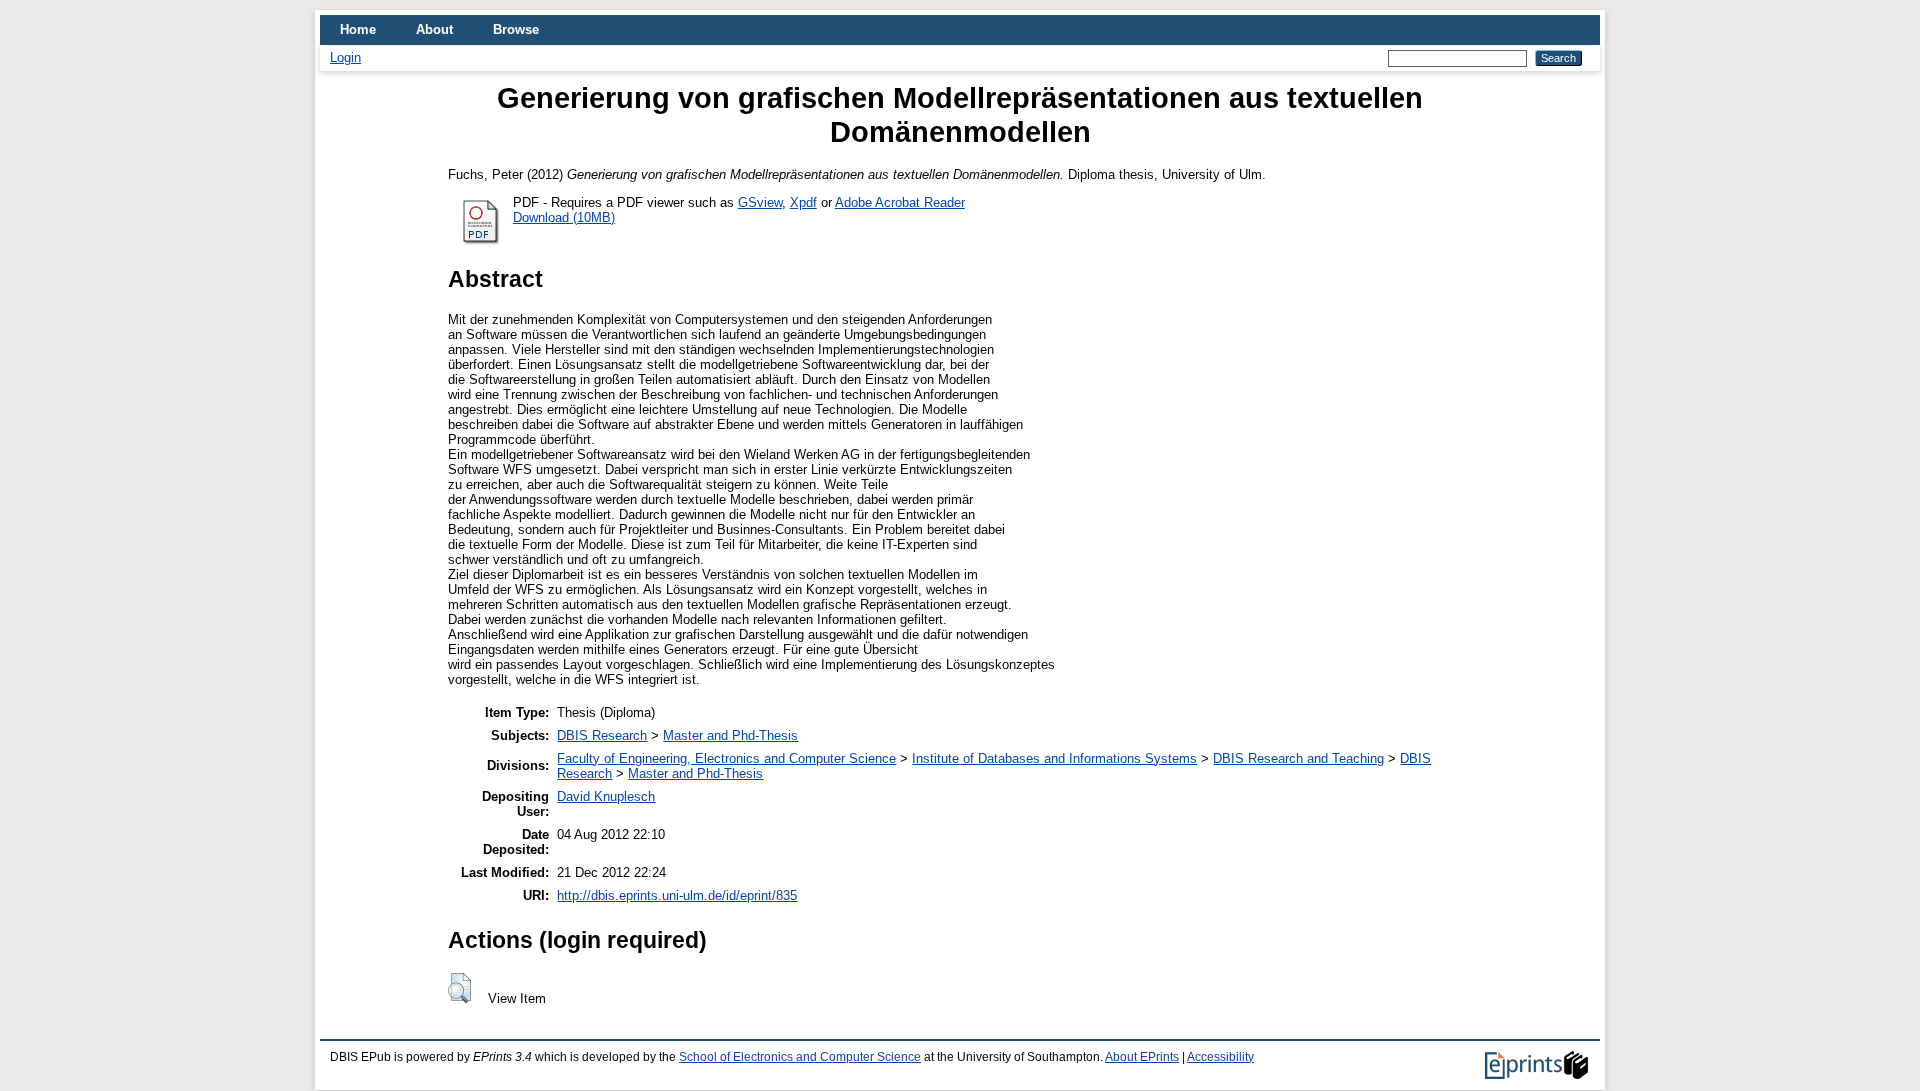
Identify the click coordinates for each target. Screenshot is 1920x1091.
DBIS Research (602, 735)
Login (345, 57)
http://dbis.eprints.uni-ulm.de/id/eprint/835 (677, 895)
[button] (459, 988)
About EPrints (1142, 1057)
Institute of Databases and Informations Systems (1054, 758)
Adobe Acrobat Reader (900, 202)
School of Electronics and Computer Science (800, 1057)
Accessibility (1220, 1057)
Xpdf (803, 202)
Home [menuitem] (358, 29)
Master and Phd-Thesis (730, 735)
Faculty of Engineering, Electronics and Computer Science (726, 758)
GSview (760, 202)
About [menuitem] (434, 29)
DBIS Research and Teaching (1298, 758)
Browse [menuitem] (516, 29)
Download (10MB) (564, 217)
